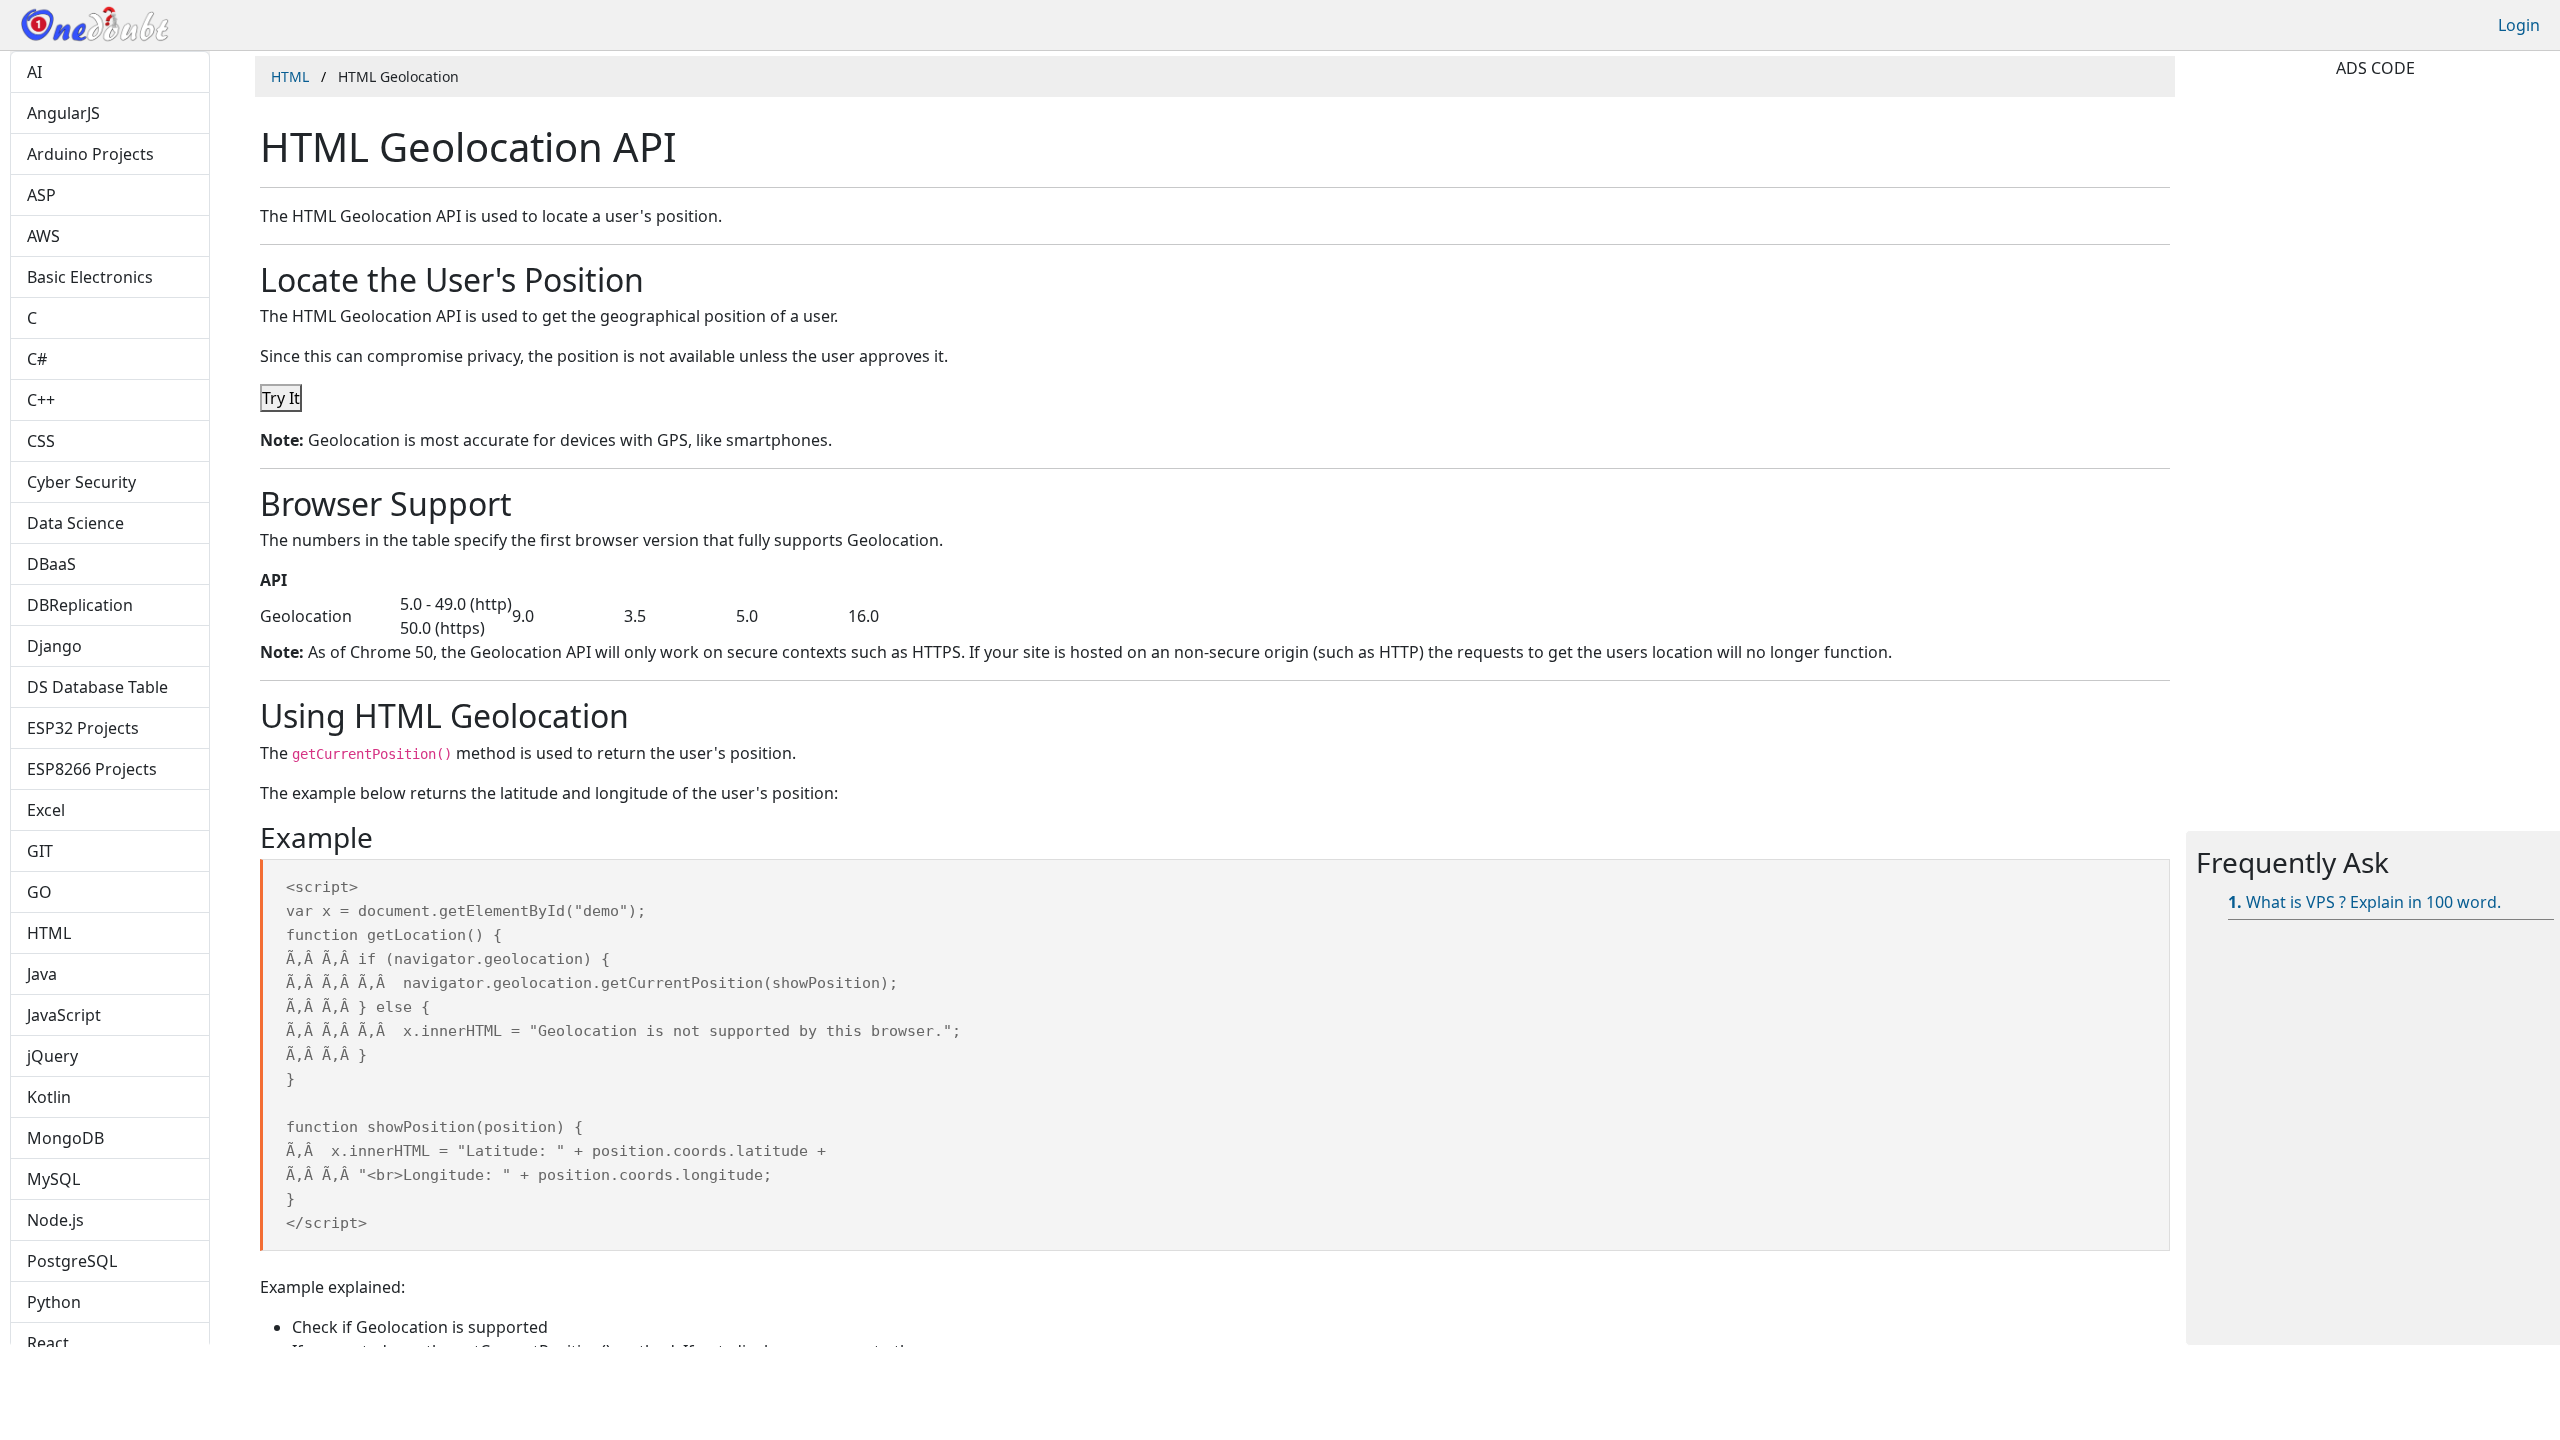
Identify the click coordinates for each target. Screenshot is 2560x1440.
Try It (281, 398)
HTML (290, 76)
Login (2519, 25)
